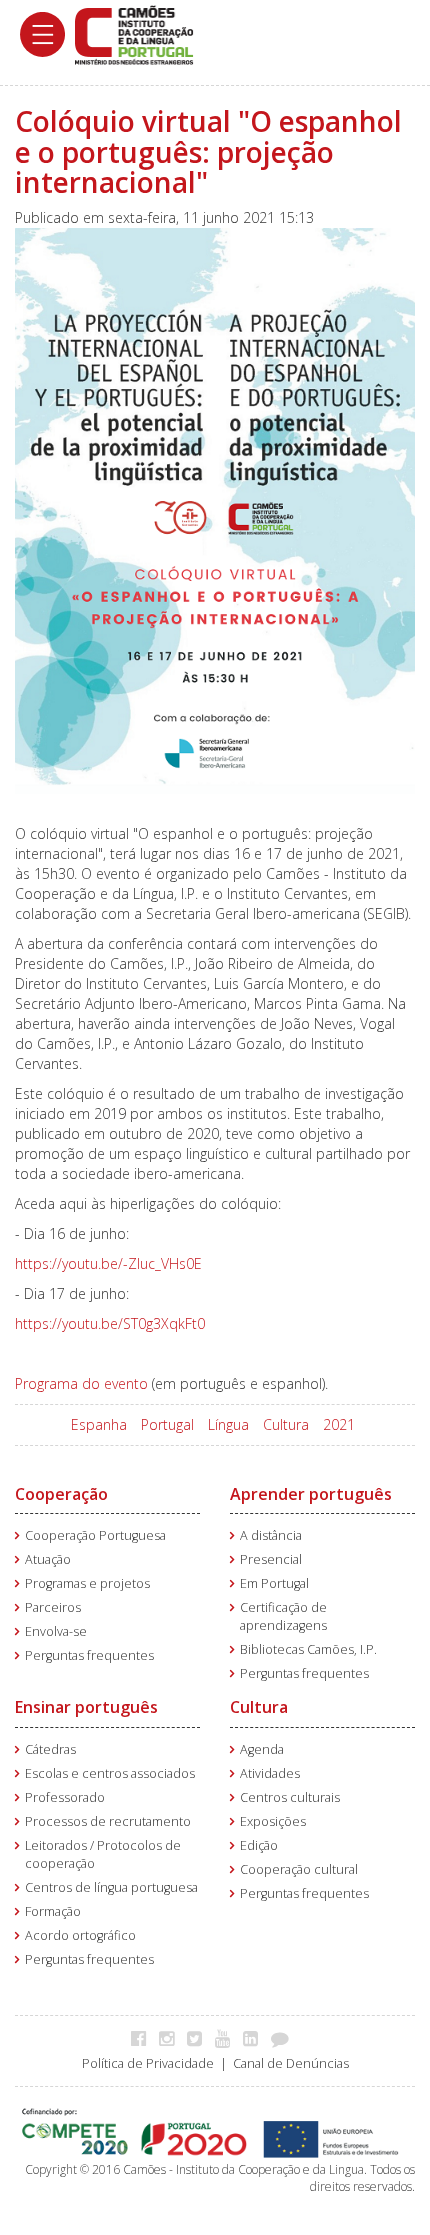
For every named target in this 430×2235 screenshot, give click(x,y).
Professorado (65, 1797)
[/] (134, 33)
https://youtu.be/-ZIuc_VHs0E (108, 1263)
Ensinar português (86, 1707)
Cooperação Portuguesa (95, 1535)
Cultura (286, 1424)
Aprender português (311, 1494)
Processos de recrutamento (108, 1821)
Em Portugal (274, 1583)
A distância (271, 1535)
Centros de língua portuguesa (111, 1887)
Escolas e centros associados (110, 1773)
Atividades (270, 1773)
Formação (53, 1911)
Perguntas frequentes (89, 1655)
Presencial (271, 1559)
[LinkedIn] (255, 2038)
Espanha (99, 1424)
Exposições (273, 1821)
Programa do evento (81, 1383)
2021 (339, 1424)
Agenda (262, 1749)
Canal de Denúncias (291, 2063)
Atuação (48, 1559)
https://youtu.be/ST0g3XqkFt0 (110, 1323)
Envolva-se (56, 1631)
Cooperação (61, 1494)
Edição (259, 1845)
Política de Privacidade (148, 2063)
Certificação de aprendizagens (283, 1616)
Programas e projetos (87, 1583)
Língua (228, 1424)
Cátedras (50, 1749)
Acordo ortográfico (80, 1935)
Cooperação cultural (299, 1869)
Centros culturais (290, 1797)
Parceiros (53, 1607)
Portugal (167, 1424)
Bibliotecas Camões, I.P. (308, 1649)
